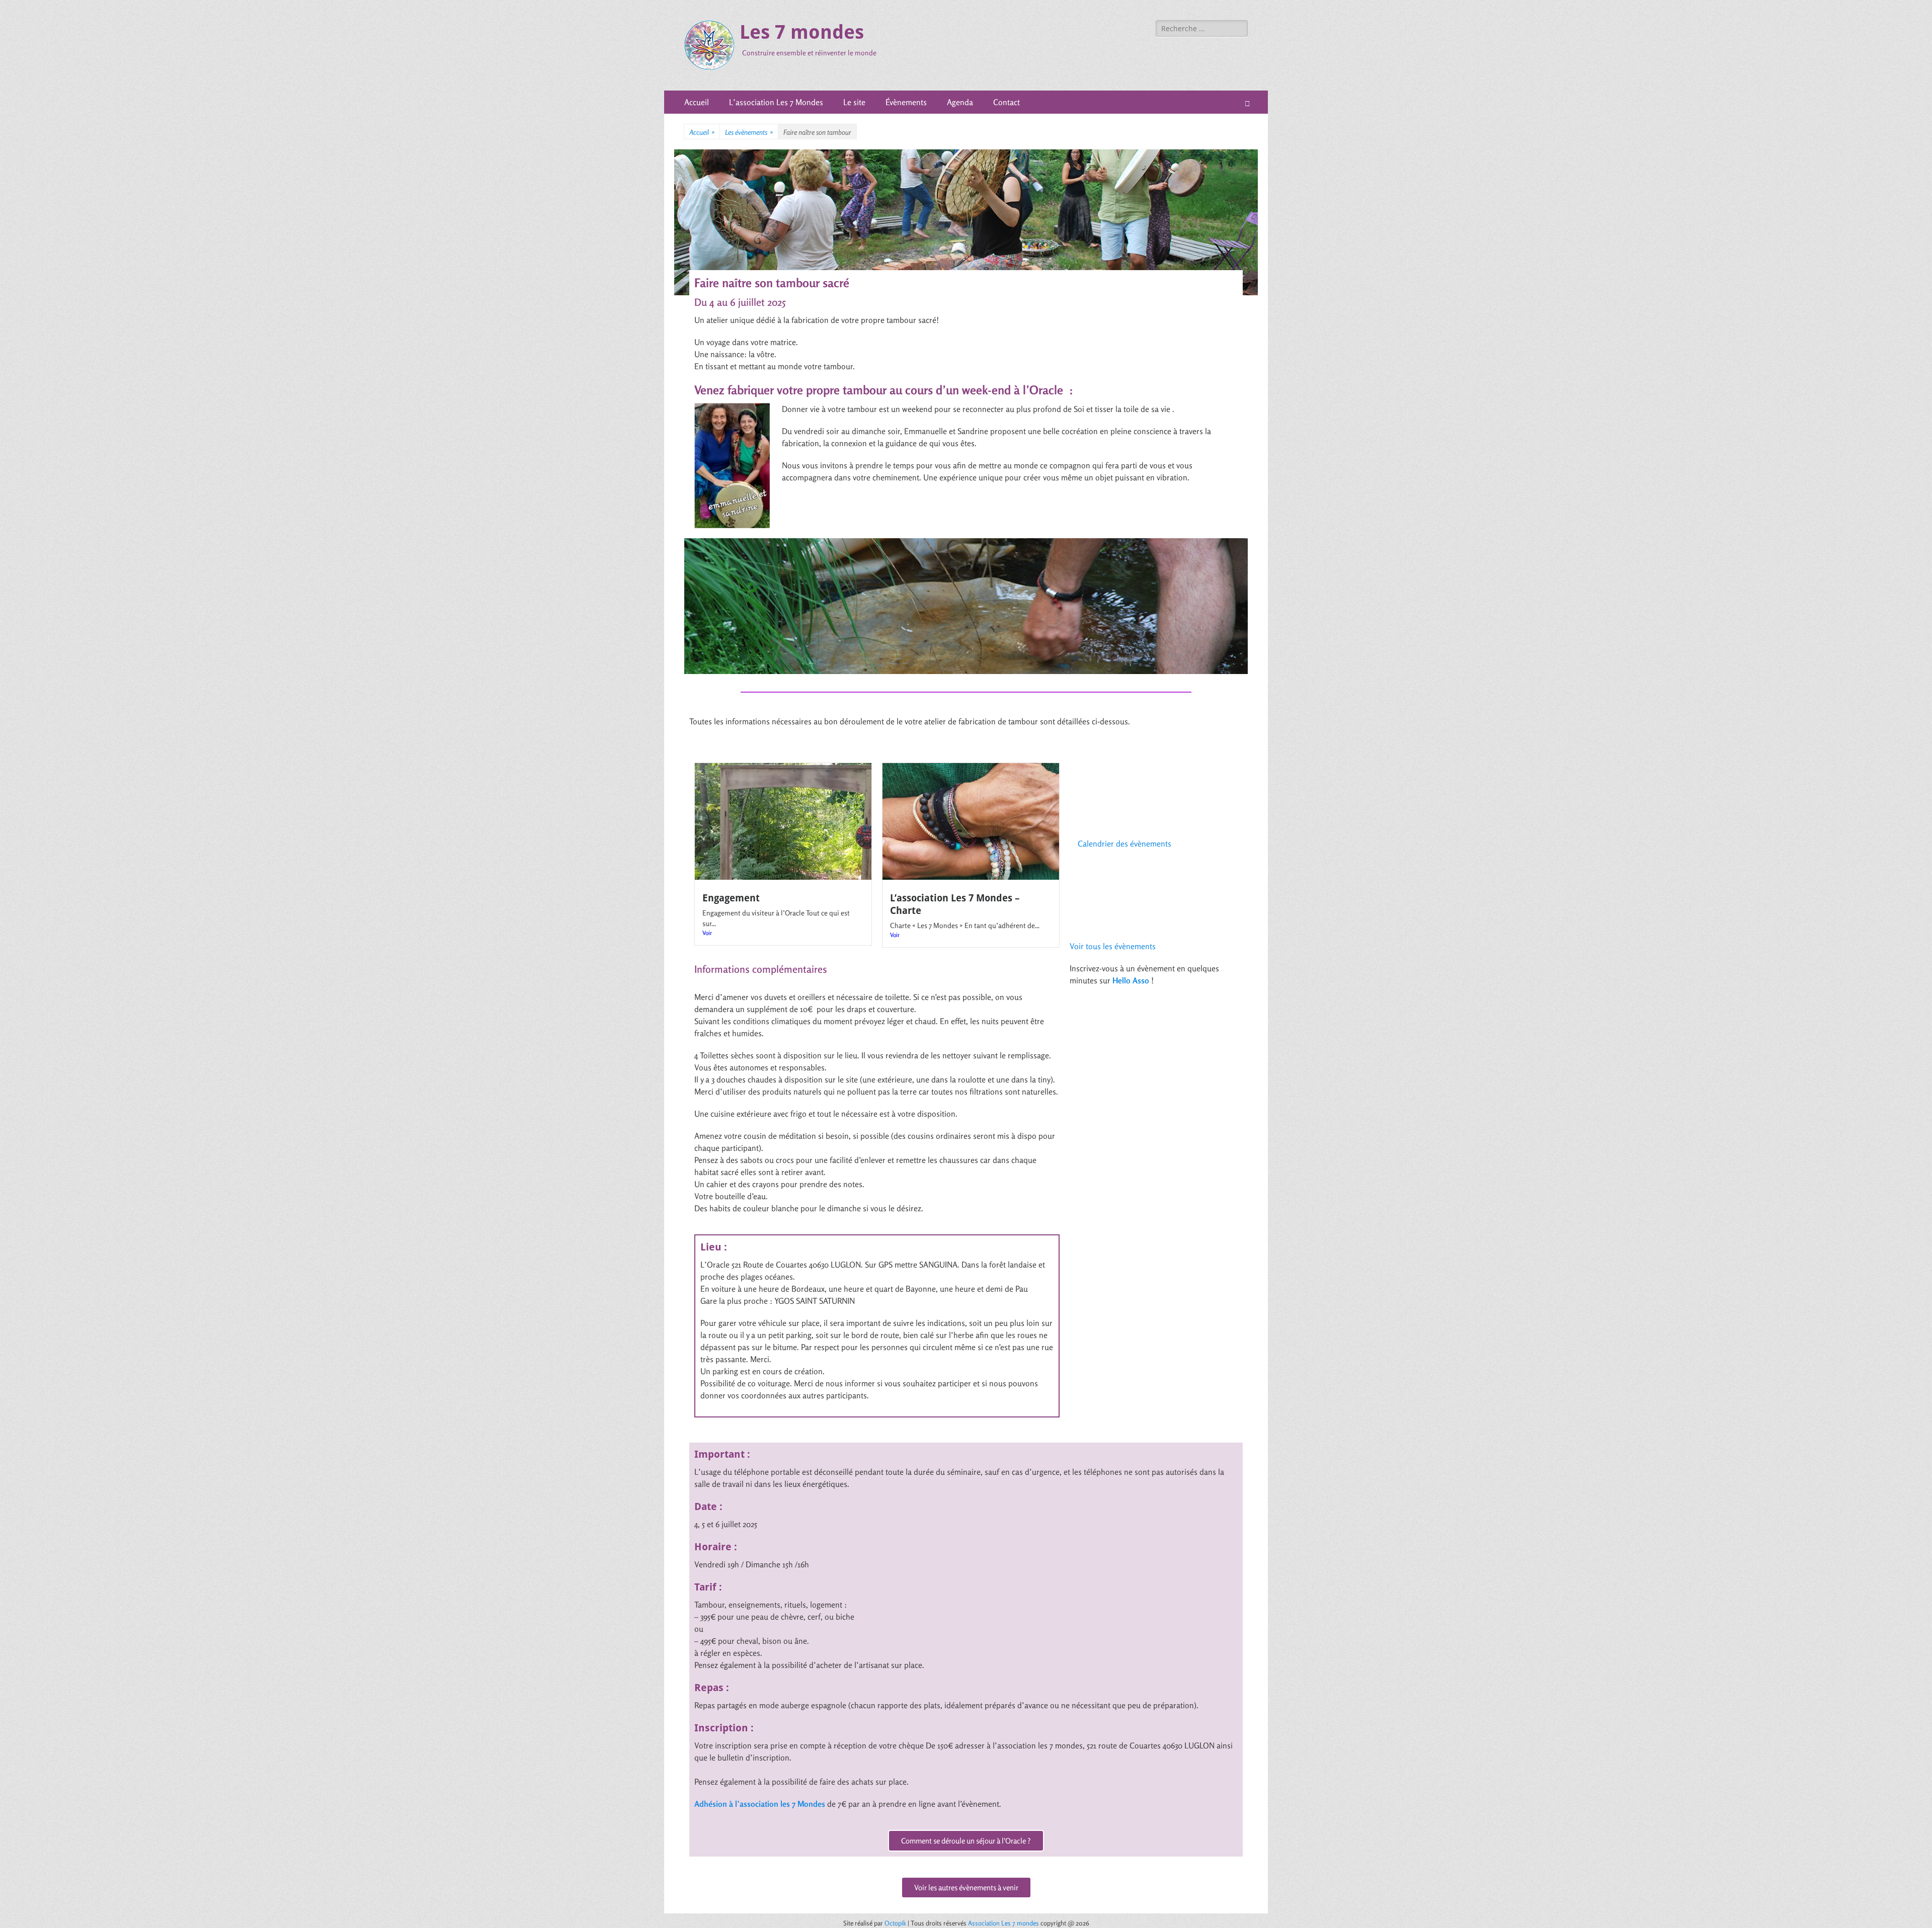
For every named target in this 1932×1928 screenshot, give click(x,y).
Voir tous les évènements (1113, 946)
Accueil (697, 102)
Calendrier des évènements (1124, 844)
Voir (707, 933)
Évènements (906, 102)
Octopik (895, 1923)
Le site (854, 102)
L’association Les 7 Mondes (776, 102)
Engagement (731, 898)
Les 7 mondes (802, 32)
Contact (1007, 102)
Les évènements (749, 132)
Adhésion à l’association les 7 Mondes (760, 1804)
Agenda (960, 102)
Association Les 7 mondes (1004, 1923)
